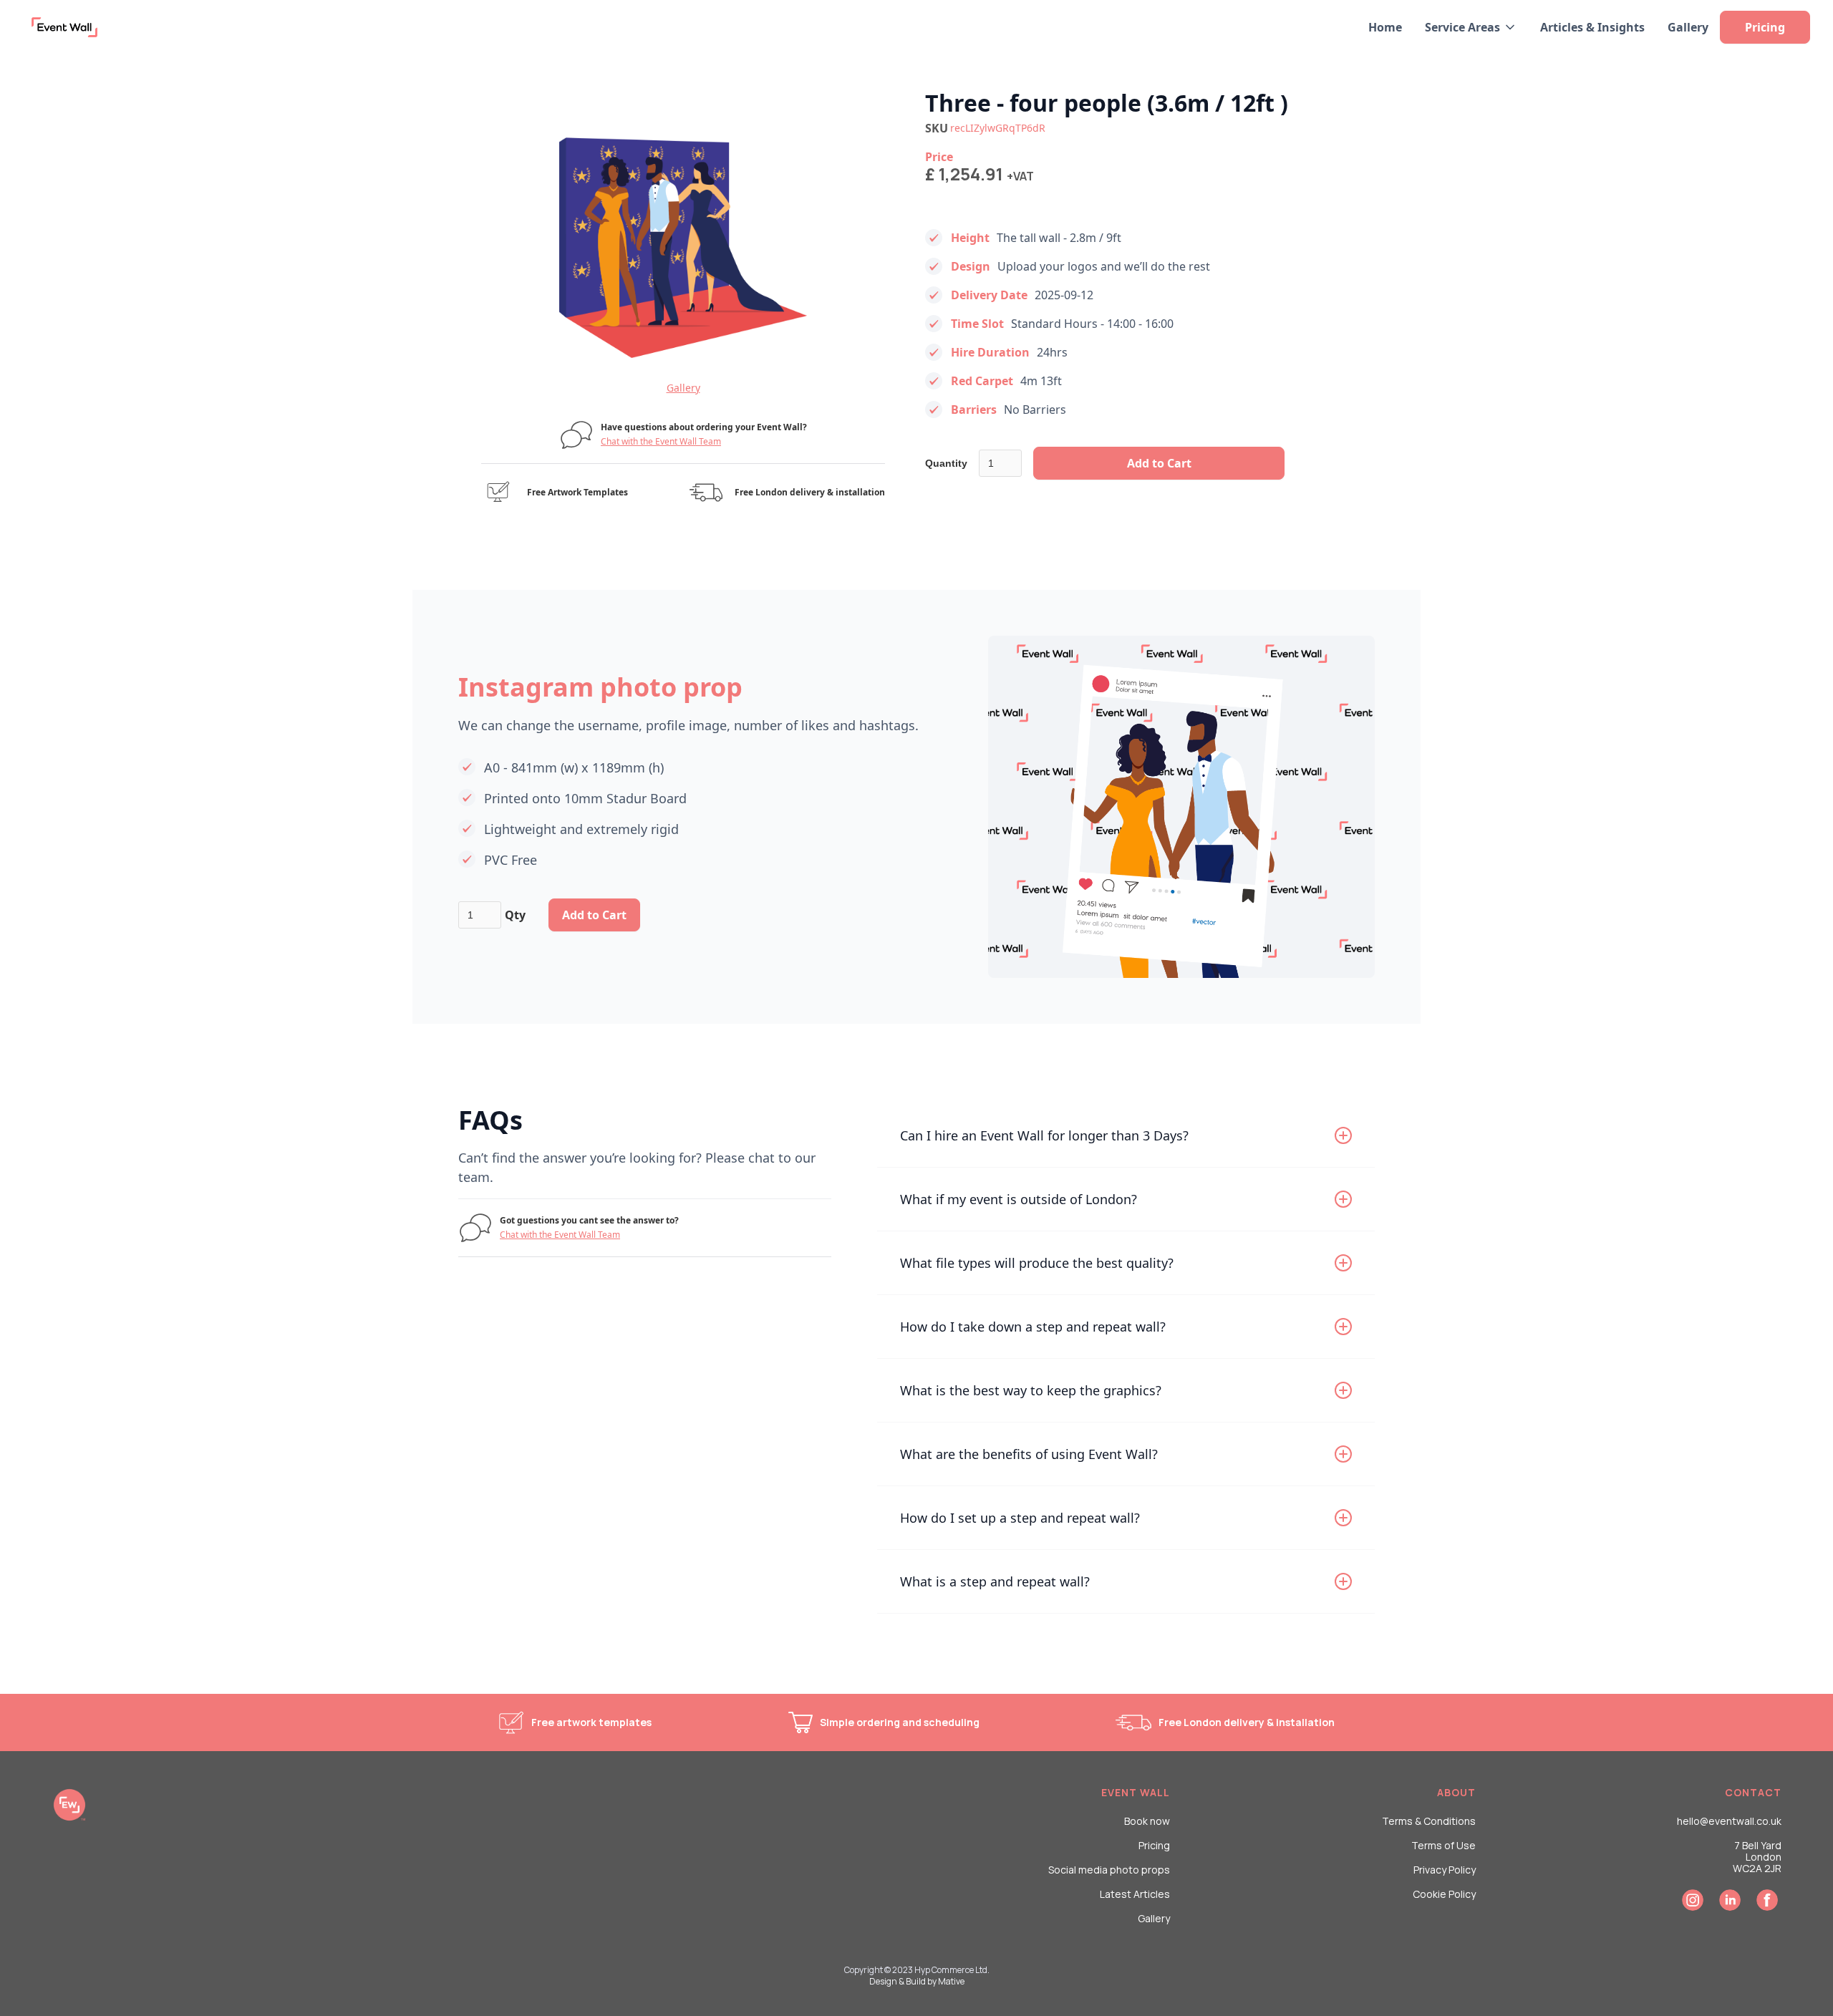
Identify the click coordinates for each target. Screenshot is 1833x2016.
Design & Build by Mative (917, 1981)
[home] (61, 27)
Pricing (1154, 1846)
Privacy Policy (1445, 1870)
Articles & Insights (1592, 27)
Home (1385, 27)
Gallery (1688, 27)
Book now (1147, 1821)
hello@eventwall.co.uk (1729, 1821)
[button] (1471, 27)
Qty (515, 915)
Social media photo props (1109, 1870)
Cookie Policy (1444, 1894)
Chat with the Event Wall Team (661, 441)
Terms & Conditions (1429, 1821)
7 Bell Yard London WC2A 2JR (1757, 1857)
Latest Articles (1135, 1894)
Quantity (946, 463)
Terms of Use (1443, 1846)
